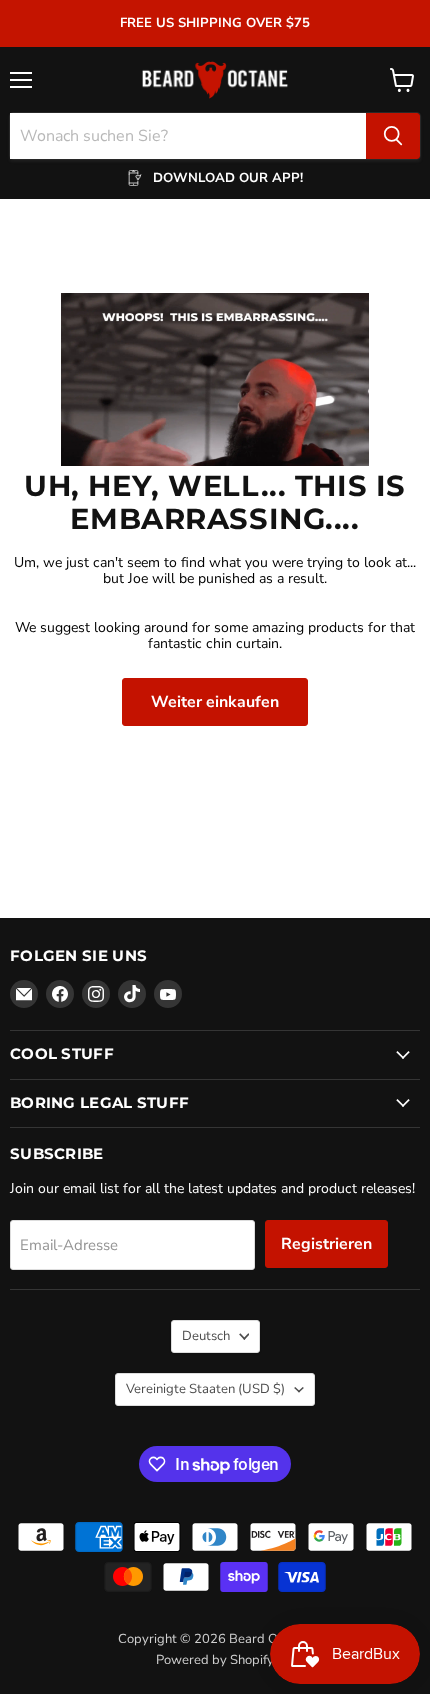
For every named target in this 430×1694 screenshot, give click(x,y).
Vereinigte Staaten (205, 1389)
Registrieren (326, 1244)
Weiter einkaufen (215, 702)
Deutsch (206, 1336)
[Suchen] (393, 136)
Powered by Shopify (215, 1660)
